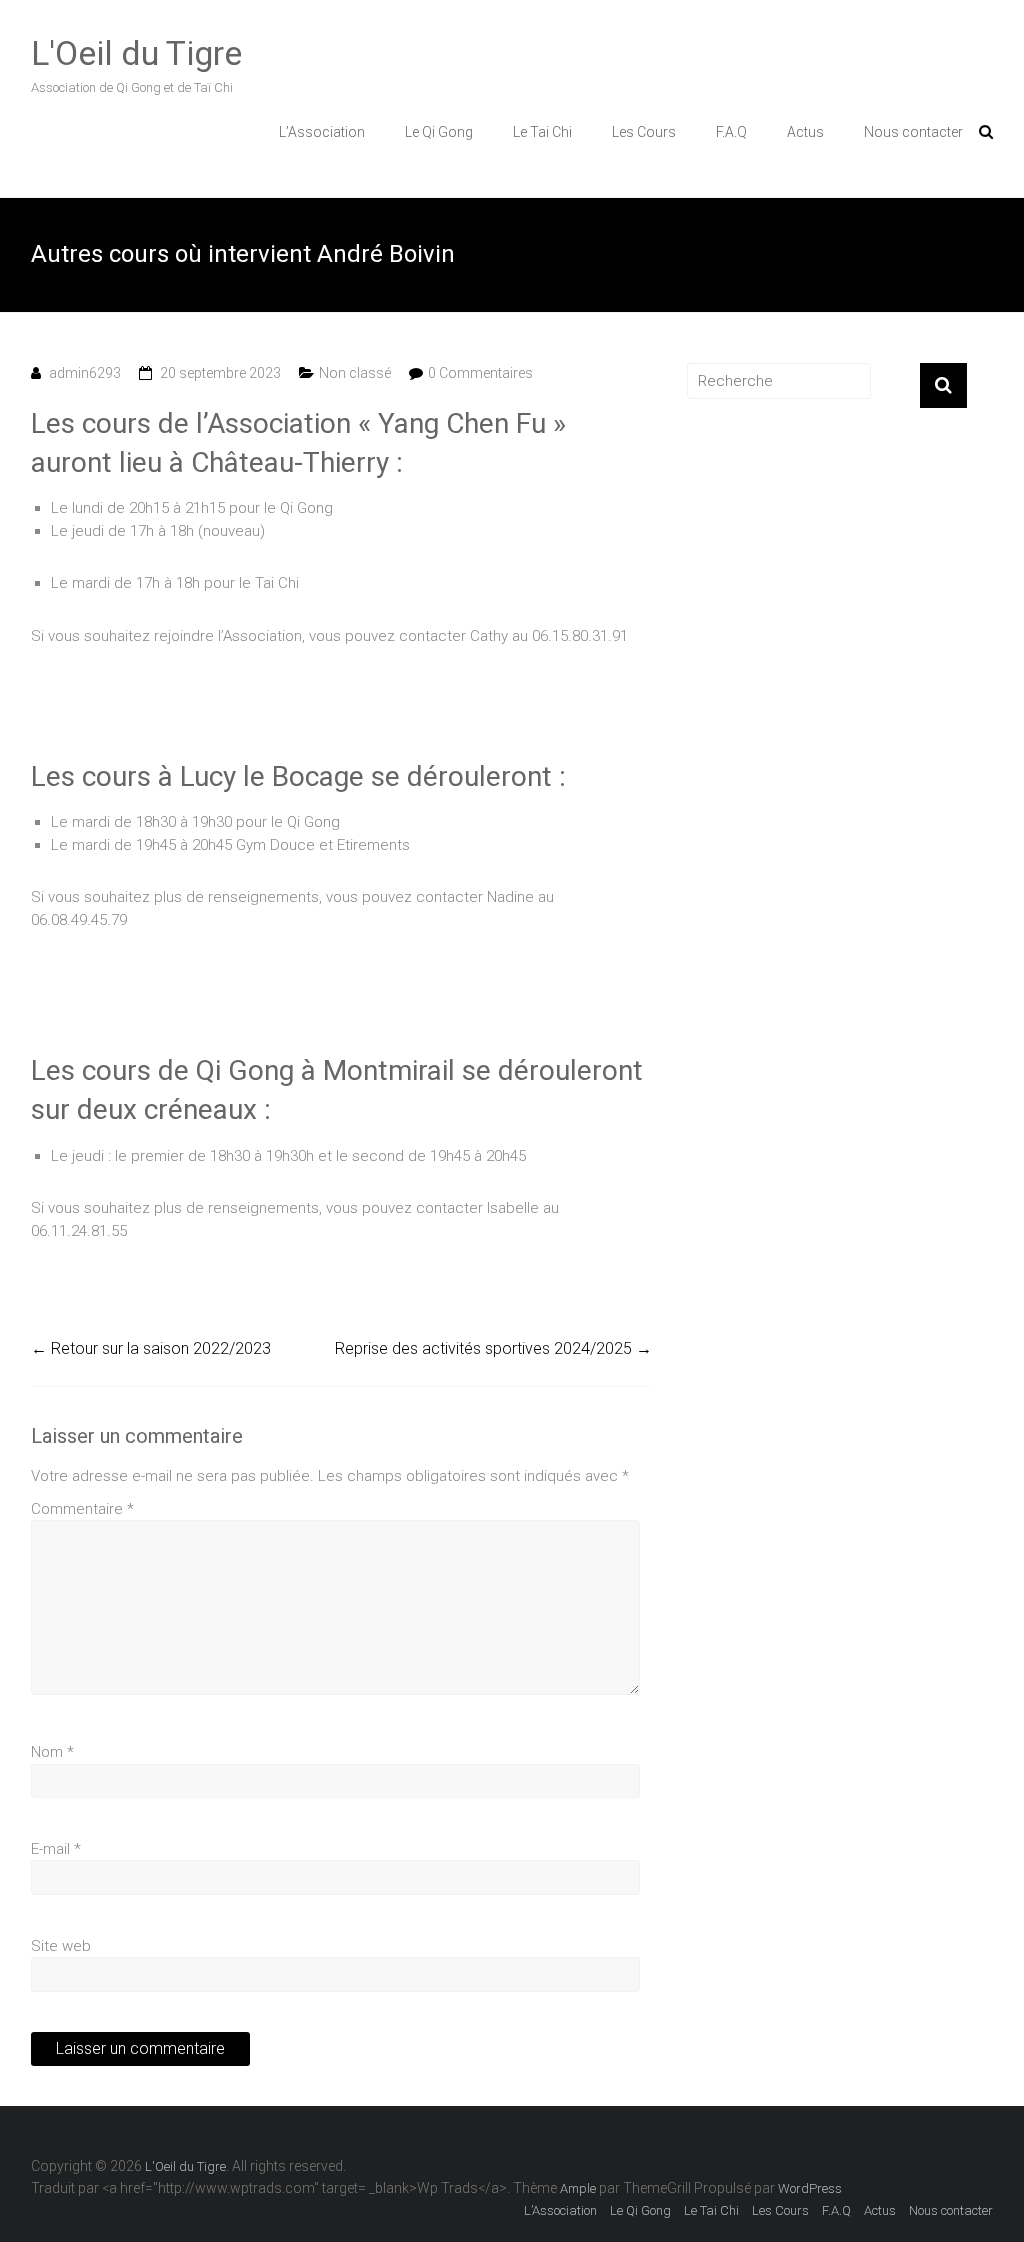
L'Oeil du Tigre (136, 53)
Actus (805, 132)
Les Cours (644, 132)
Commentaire (82, 1509)
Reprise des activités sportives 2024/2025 (493, 1348)
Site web (61, 1946)
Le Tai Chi (542, 132)
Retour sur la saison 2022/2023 (151, 1348)
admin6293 (85, 373)
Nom (52, 1752)
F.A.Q (731, 132)
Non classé (355, 373)
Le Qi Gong (439, 132)
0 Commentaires (480, 373)
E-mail (56, 1849)
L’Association (322, 132)
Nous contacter (913, 132)
